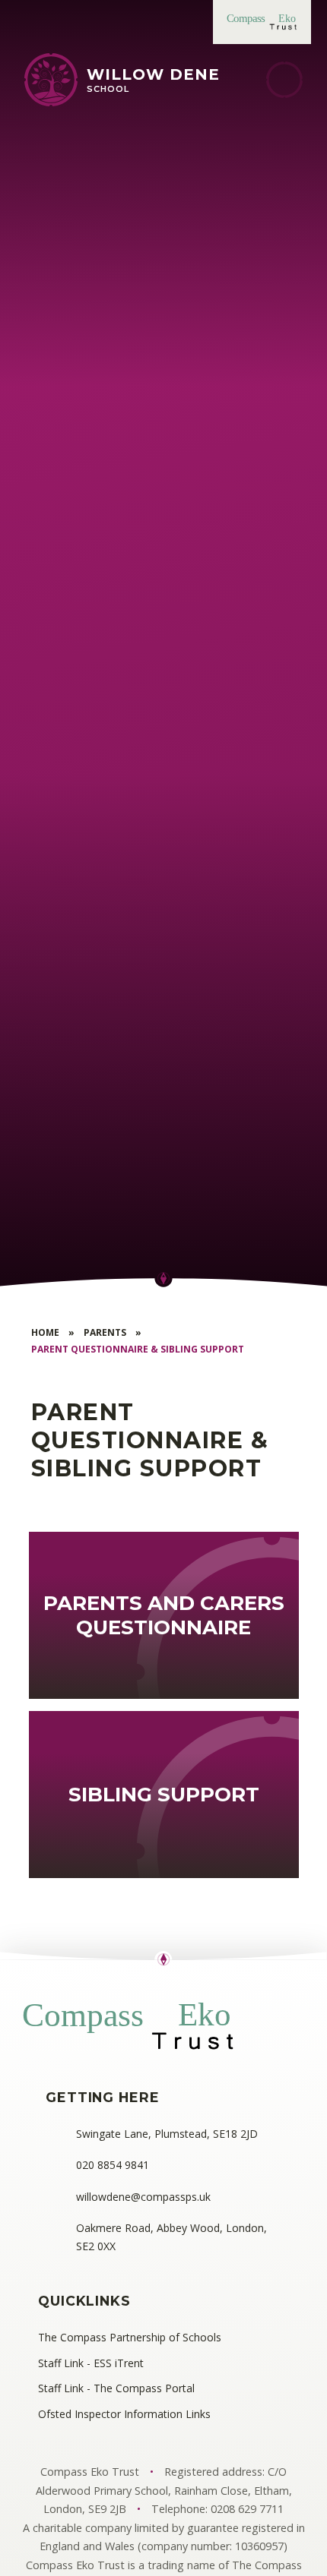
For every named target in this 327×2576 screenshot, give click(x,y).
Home (45, 1332)
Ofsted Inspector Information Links (124, 2414)
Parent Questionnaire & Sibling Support (138, 1349)
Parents (105, 1332)
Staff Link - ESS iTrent (91, 2363)
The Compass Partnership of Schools (130, 2337)
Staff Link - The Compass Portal (116, 2388)
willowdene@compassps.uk (143, 2197)
